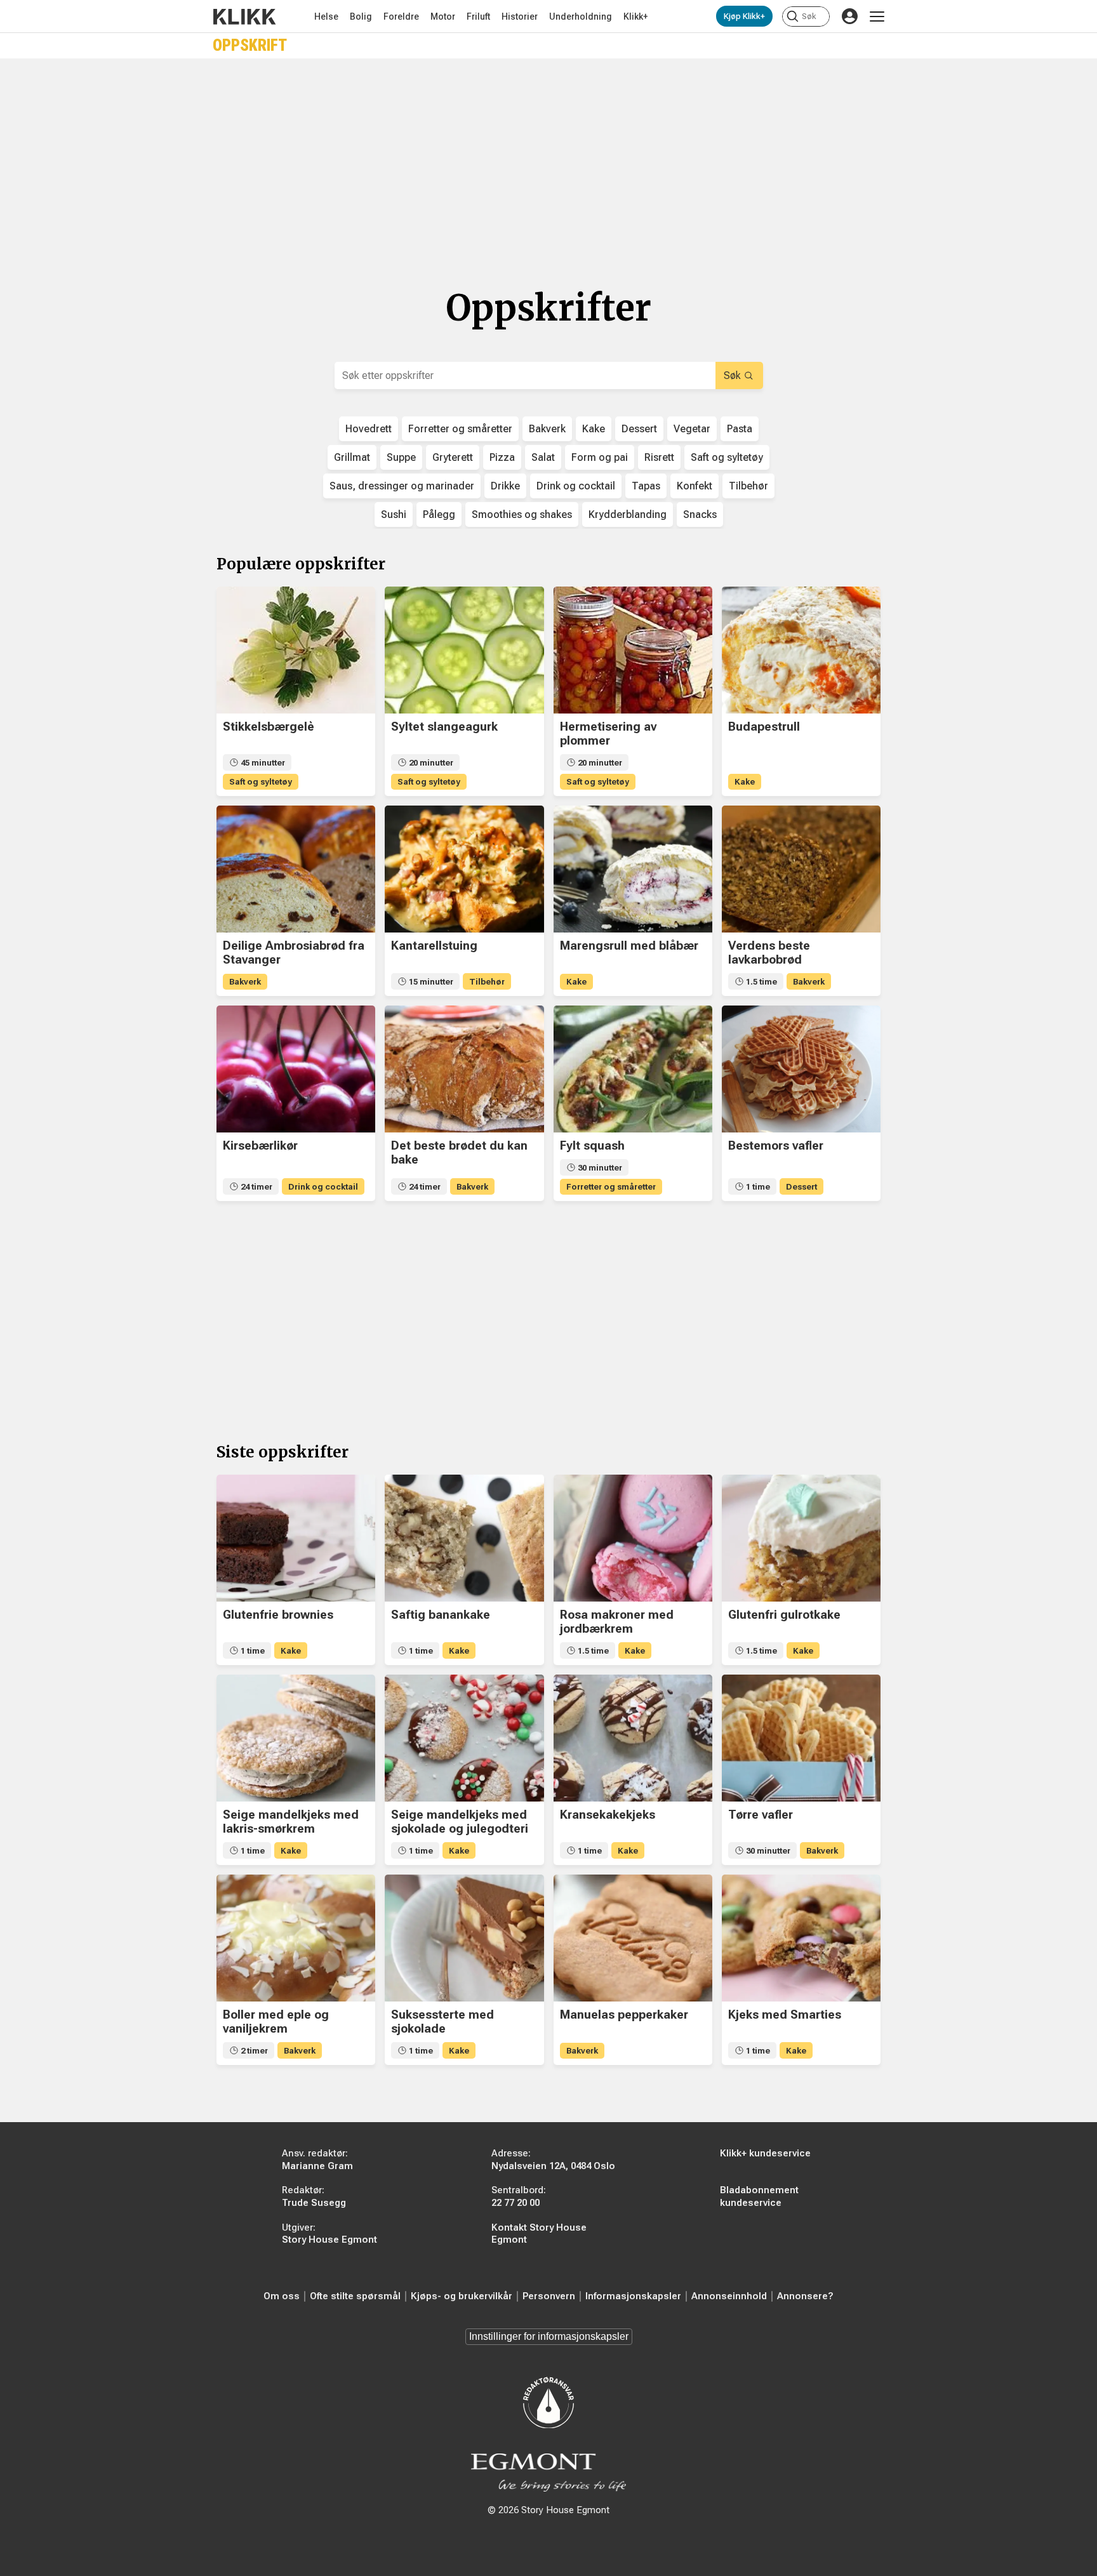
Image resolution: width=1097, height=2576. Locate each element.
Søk (732, 375)
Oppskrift (250, 45)
